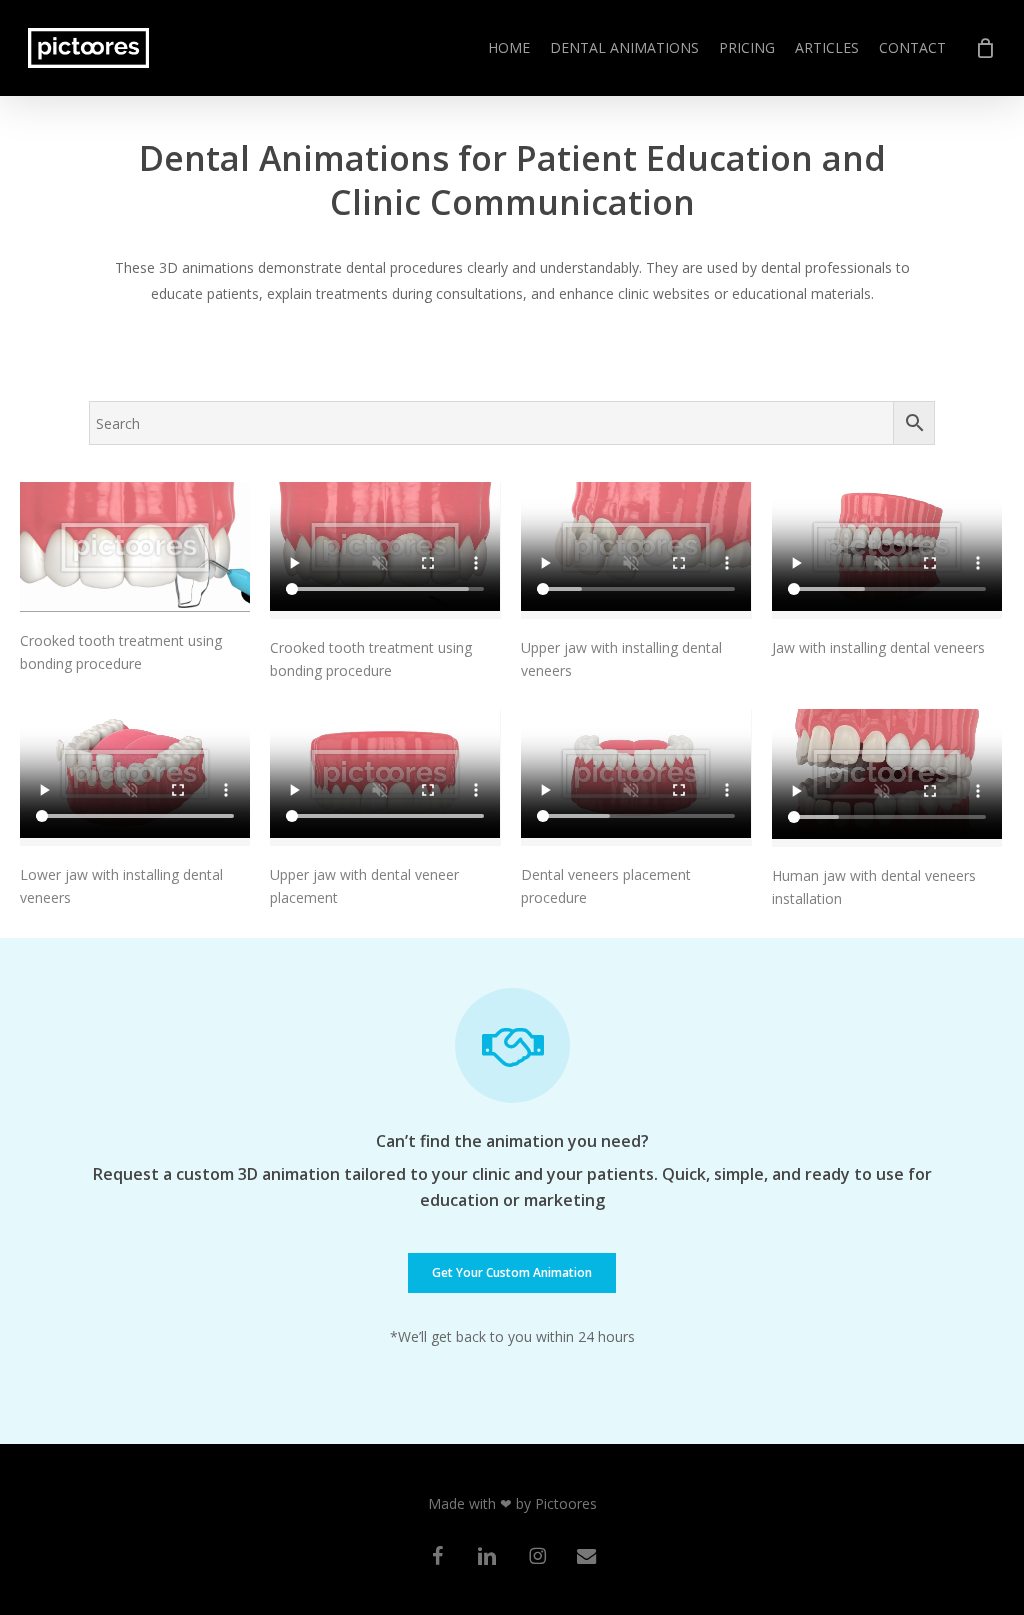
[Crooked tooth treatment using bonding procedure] (135, 547)
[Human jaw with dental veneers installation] (887, 778)
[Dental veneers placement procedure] (636, 777)
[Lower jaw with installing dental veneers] (135, 777)
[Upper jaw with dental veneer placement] (385, 777)
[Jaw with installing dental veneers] (887, 550)
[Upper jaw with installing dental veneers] (636, 550)
